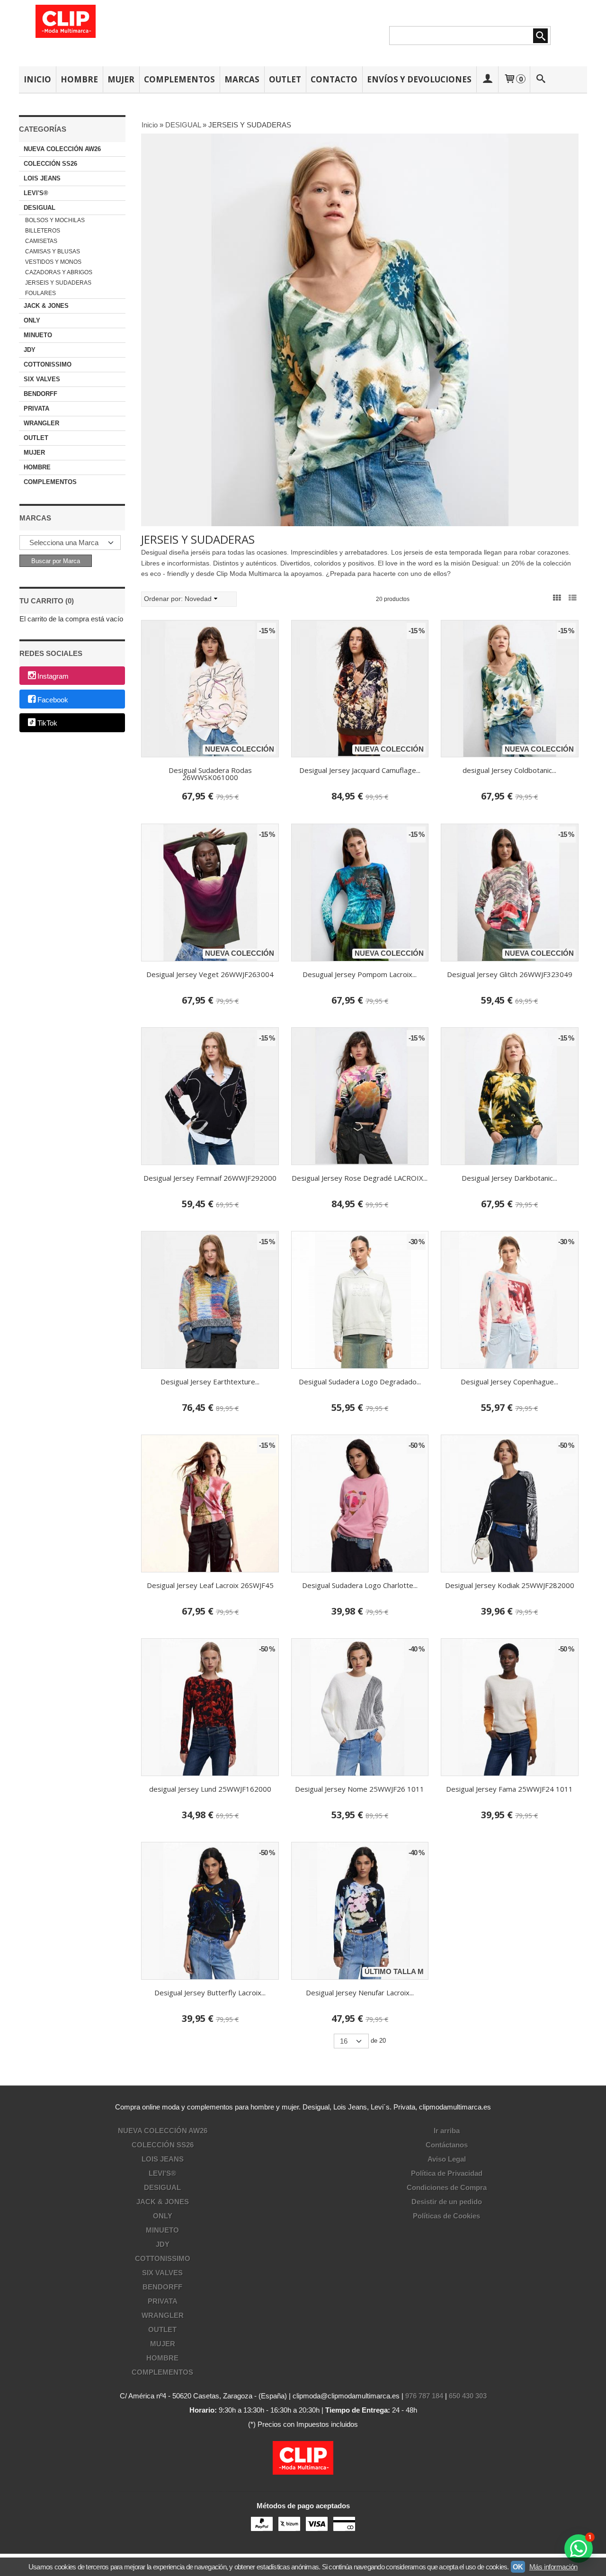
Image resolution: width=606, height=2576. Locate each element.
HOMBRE (79, 79)
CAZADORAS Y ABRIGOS (59, 272)
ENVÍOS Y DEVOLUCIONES (419, 79)
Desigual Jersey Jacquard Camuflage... (360, 770)
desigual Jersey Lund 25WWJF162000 (210, 1789)
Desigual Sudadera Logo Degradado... (360, 1382)
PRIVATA (36, 408)
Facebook (53, 700)
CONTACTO (334, 79)
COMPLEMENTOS (179, 79)
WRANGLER (41, 423)
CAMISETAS (41, 241)
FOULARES (40, 293)
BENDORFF (40, 394)
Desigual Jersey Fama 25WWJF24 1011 (509, 1789)
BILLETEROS (43, 231)
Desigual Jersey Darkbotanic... (509, 1178)
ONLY (32, 320)
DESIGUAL (40, 208)
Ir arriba (447, 2131)
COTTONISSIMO (48, 364)
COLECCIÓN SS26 (50, 164)
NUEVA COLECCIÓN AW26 (62, 149)
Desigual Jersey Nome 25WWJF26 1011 (360, 1789)
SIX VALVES (42, 379)
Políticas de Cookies (446, 2216)
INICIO (37, 79)
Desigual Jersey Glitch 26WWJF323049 (510, 974)
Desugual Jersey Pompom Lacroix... (360, 974)
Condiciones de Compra (447, 2187)
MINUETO (38, 335)
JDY (30, 350)
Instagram (53, 676)
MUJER (121, 79)
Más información (553, 2567)
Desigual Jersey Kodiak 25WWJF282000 (510, 1585)
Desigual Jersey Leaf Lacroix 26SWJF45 (210, 1585)
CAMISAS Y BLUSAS (53, 251)
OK (518, 2567)
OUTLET (285, 79)
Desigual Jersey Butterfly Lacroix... (210, 1993)
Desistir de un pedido (447, 2202)
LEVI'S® (36, 193)
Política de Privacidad (447, 2173)
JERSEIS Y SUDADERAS (58, 283)
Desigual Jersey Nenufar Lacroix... (360, 1993)
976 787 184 (424, 2396)
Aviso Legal (447, 2159)
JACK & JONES (46, 306)
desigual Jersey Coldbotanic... (509, 770)
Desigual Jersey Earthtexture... (210, 1382)
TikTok (47, 723)
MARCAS (242, 79)
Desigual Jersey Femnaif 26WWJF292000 (210, 1178)
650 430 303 (468, 2396)
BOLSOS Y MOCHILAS (55, 220)
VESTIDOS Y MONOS (53, 262)
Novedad (198, 599)
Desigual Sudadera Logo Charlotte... (360, 1585)
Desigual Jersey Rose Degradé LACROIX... (360, 1178)
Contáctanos (447, 2145)
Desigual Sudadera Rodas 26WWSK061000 (210, 774)
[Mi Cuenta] (487, 79)
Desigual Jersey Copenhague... (509, 1382)
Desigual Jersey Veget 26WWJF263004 (210, 974)
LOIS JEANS (42, 178)
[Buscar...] (541, 79)
